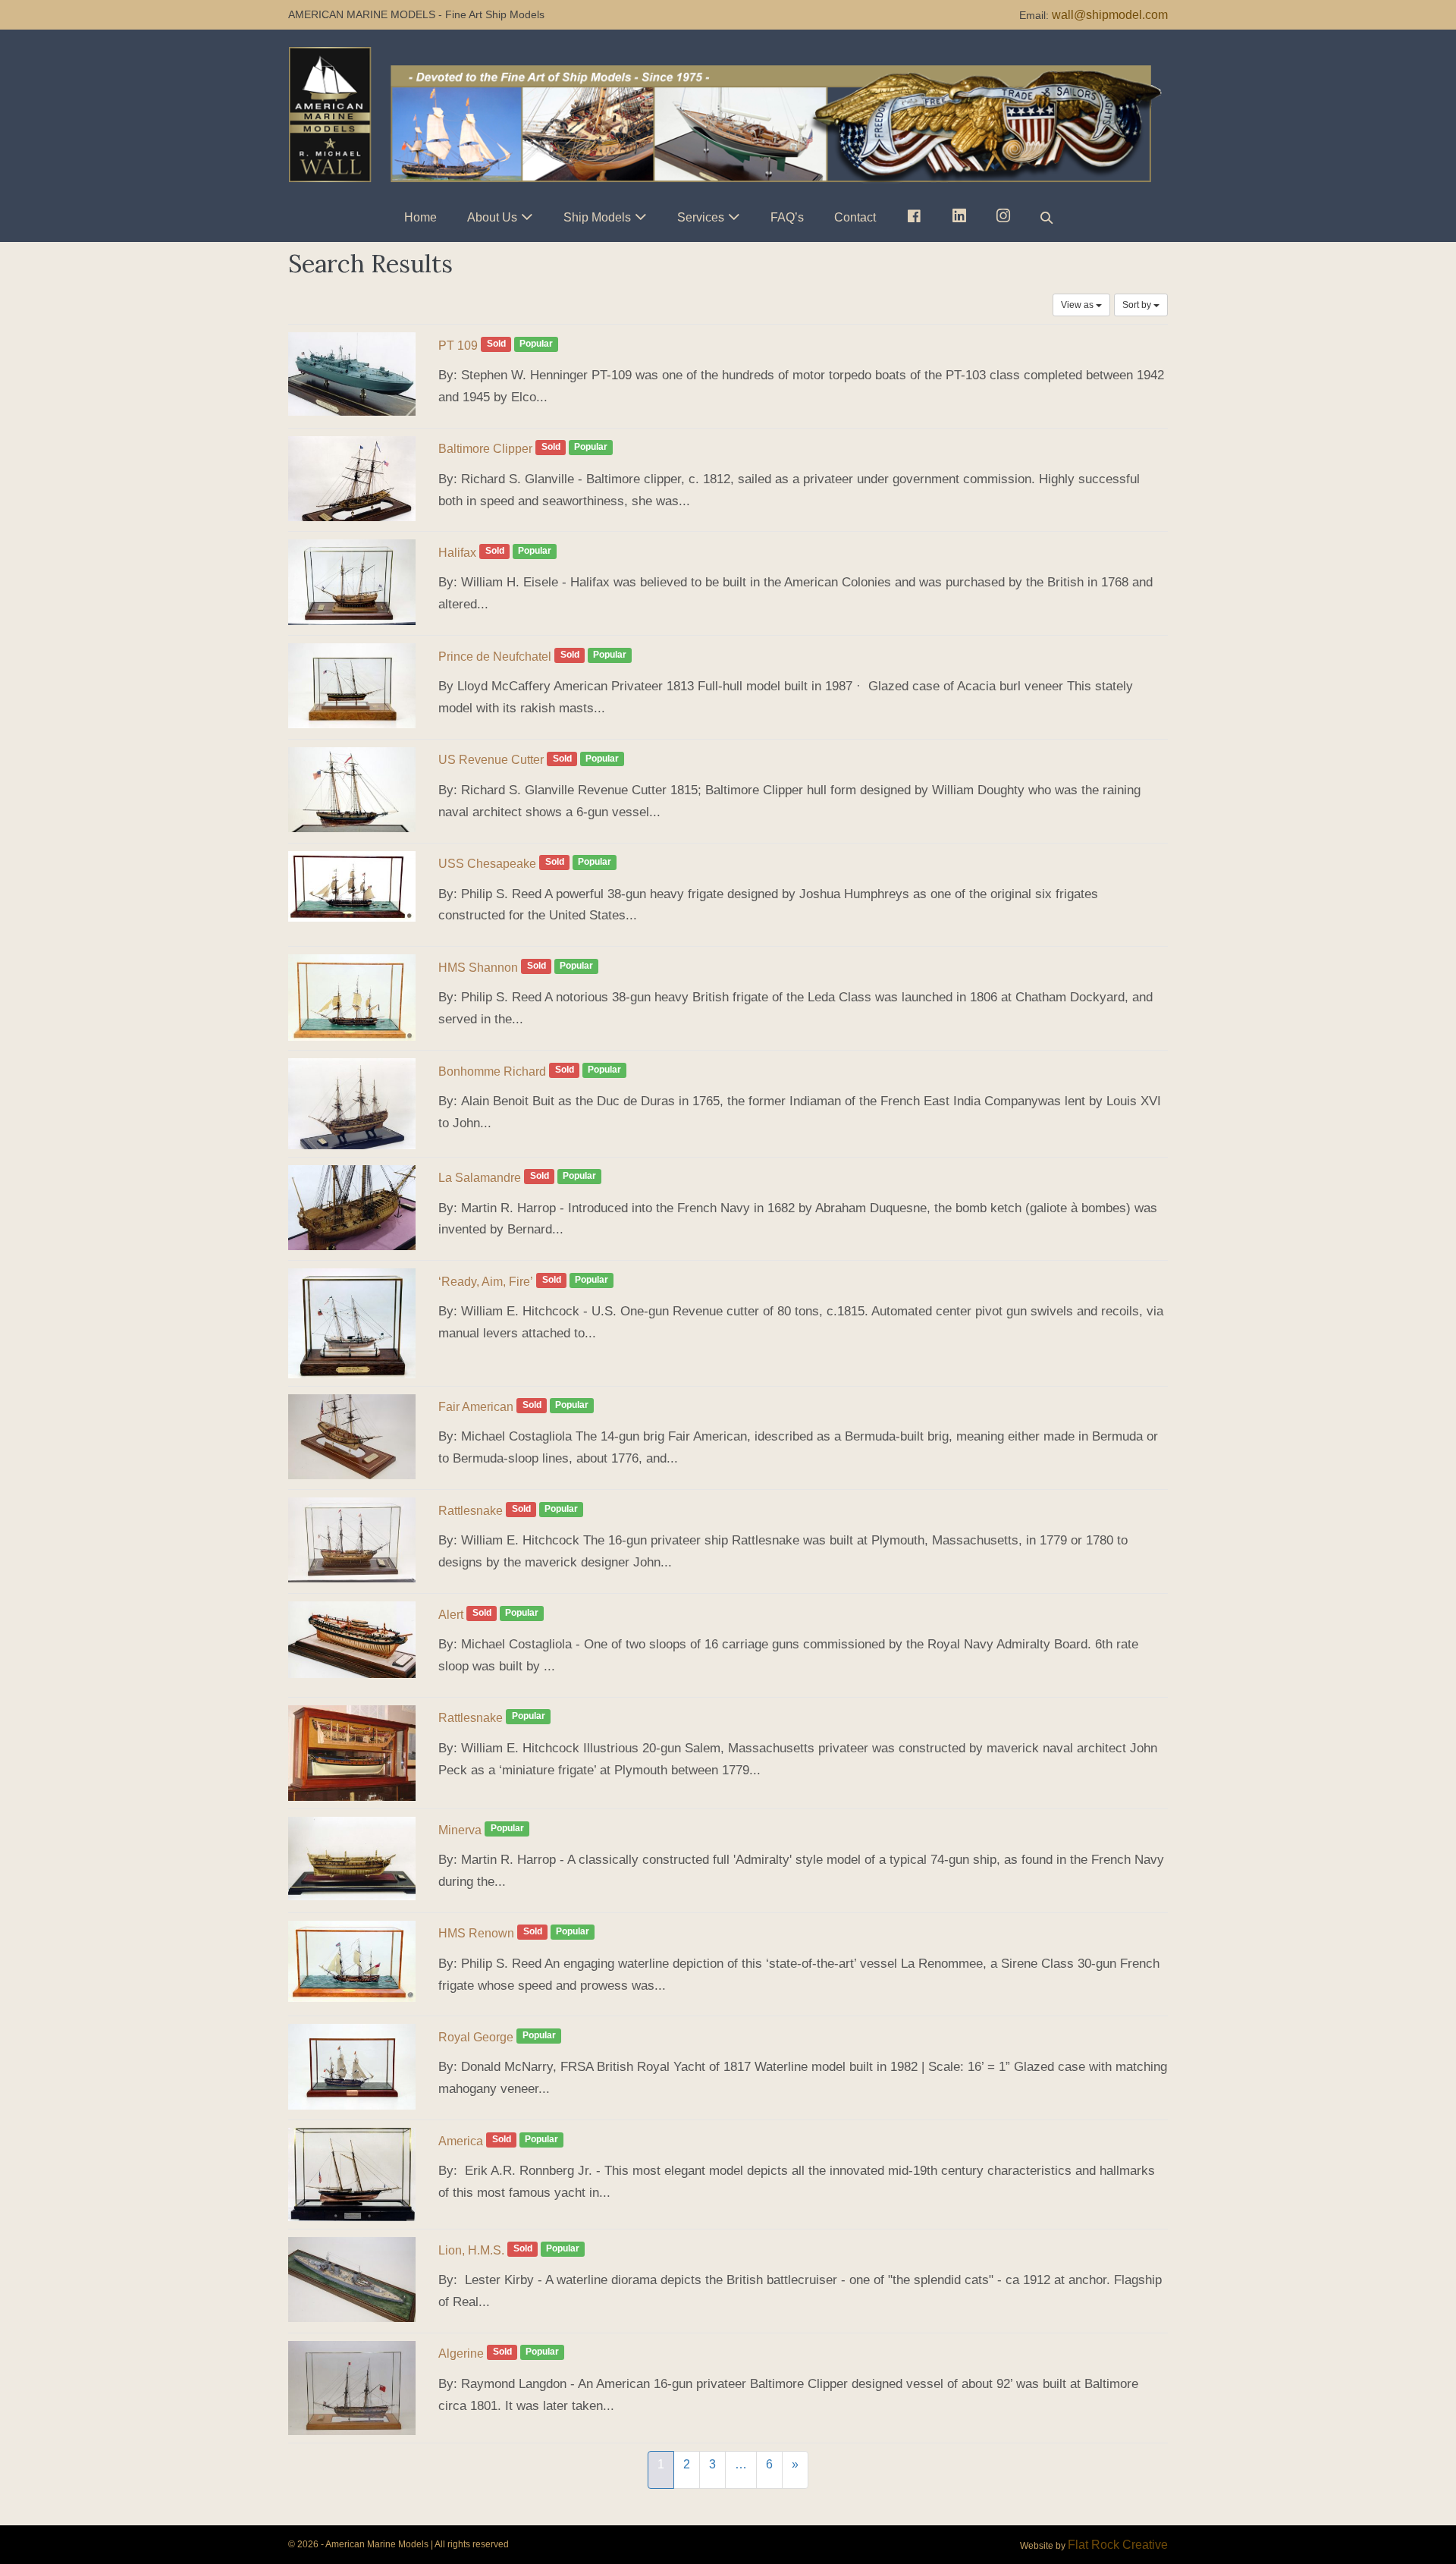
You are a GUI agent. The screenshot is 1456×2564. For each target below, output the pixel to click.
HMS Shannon (478, 968)
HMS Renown (476, 1933)
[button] (1046, 217)
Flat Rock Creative (1118, 2545)
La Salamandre (480, 1178)
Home (420, 217)
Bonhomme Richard (492, 1071)
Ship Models (597, 217)
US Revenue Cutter (491, 760)
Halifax (457, 553)
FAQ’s (787, 217)
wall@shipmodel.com (1110, 15)
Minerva (460, 1830)
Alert (451, 1615)
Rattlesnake (471, 1511)
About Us (492, 217)
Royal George (476, 2037)
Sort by (1138, 305)
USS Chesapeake (487, 864)
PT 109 (458, 346)
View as (1078, 305)
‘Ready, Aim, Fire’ (486, 1282)
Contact (855, 217)
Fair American (476, 1407)
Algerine (461, 2353)
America (461, 2141)
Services (701, 217)
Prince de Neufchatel (495, 657)
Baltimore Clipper (485, 449)
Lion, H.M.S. (471, 2250)
